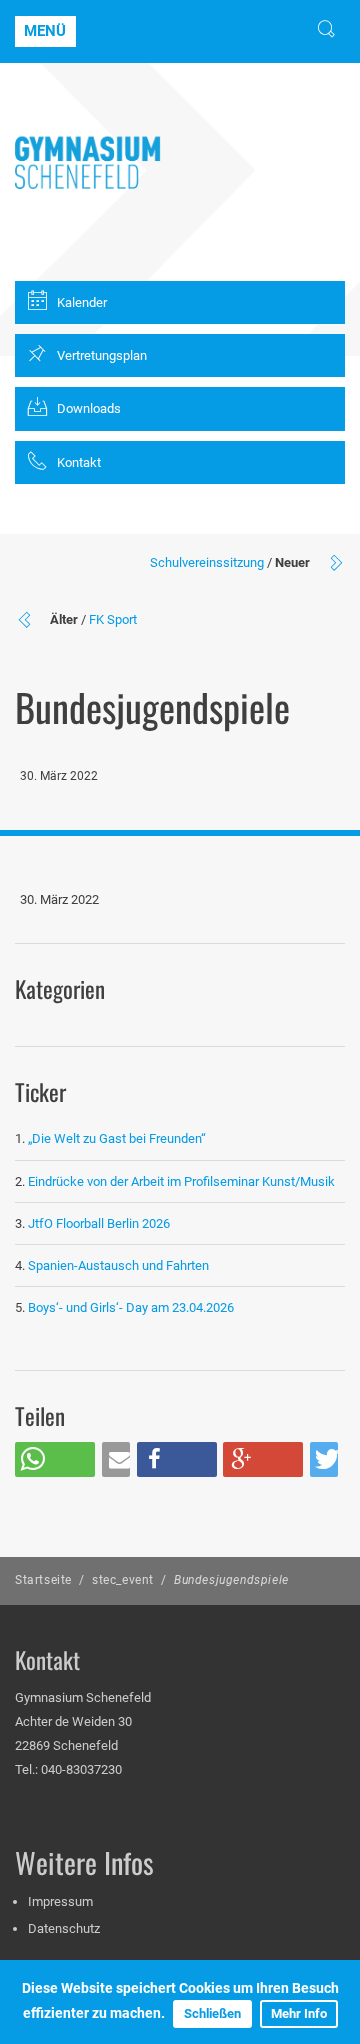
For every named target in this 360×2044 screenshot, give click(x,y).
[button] (55, 1459)
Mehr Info (299, 2013)
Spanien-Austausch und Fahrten (118, 1265)
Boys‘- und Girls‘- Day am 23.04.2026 (131, 1307)
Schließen (212, 2013)
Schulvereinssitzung (207, 562)
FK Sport (113, 619)
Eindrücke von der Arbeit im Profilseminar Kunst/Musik (181, 1181)
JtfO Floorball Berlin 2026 (99, 1223)
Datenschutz (64, 1928)
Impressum (60, 1901)
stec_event (123, 1580)
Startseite (43, 1580)
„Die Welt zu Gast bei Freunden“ (118, 1138)
